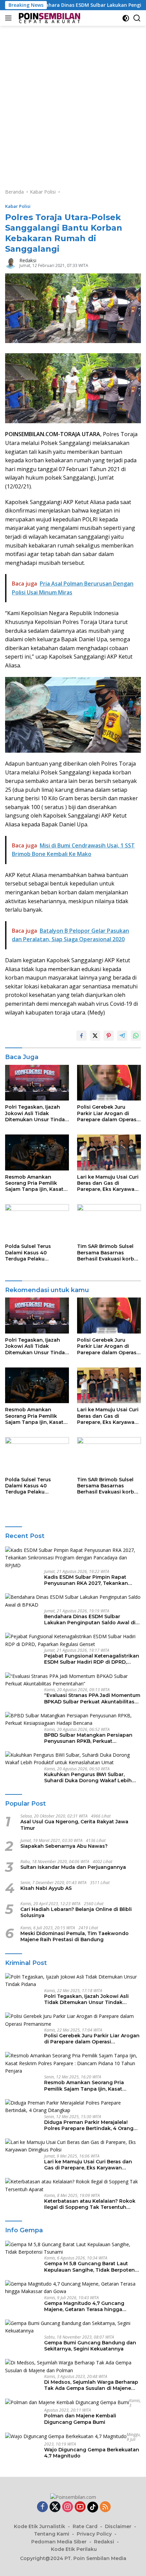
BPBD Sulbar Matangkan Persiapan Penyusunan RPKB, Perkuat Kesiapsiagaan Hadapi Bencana (88, 1738)
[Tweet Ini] (95, 1036)
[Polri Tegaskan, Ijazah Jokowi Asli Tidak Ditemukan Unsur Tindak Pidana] (37, 1083)
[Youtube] (80, 2507)
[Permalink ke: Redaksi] (11, 262)
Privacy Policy (94, 2534)
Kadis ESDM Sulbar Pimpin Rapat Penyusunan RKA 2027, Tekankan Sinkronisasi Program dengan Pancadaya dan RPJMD (86, 1580)
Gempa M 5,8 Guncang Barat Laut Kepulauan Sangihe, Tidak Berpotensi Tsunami (92, 2267)
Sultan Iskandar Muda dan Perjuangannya (73, 1867)
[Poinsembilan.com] (48, 18)
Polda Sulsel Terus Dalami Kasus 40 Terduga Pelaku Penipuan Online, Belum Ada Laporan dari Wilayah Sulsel (35, 1253)
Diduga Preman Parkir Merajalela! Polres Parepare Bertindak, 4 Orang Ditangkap (89, 2125)
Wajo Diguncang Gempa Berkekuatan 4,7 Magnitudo (92, 2453)
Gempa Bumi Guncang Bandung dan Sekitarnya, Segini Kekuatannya (90, 2346)
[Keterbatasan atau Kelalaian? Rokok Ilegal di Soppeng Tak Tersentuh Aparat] (73, 2186)
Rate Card (85, 2526)
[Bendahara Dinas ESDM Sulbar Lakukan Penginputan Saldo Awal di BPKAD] (73, 1601)
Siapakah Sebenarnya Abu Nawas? (64, 1846)
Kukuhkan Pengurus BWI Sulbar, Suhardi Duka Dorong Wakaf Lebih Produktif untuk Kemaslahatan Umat (90, 1777)
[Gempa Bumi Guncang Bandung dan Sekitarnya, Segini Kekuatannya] (73, 2327)
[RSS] (105, 2507)
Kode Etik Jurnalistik (40, 2526)
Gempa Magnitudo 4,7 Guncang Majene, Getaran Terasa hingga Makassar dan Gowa (84, 2306)
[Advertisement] (73, 102)
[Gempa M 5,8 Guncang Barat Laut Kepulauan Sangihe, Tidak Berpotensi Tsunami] (73, 2248)
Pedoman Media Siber (59, 2542)
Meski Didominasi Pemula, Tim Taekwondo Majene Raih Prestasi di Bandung (75, 1936)
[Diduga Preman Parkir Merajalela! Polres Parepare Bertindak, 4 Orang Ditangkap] (73, 2107)
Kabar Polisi (18, 206)
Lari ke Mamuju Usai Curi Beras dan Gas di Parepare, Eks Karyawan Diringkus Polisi (108, 1183)
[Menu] (10, 18)
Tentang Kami (52, 2534)
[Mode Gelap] (126, 18)
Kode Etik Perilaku (74, 2549)
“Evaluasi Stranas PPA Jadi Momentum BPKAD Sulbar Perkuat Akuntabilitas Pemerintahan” (92, 1698)
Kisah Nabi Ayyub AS (46, 1888)
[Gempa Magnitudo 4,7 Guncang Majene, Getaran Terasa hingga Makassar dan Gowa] (73, 2288)
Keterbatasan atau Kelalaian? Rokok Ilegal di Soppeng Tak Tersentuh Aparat (90, 2204)
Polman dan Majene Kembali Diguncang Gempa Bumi (80, 2419)
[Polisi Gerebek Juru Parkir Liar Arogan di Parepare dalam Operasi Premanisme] (109, 1083)
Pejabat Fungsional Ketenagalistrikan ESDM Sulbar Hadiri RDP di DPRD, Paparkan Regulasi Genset (92, 1659)
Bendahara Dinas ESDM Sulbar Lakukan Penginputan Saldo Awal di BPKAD (90, 1620)
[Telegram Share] (122, 1036)
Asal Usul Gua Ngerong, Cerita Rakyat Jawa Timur (74, 1825)
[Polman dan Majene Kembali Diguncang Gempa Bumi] (67, 2402)
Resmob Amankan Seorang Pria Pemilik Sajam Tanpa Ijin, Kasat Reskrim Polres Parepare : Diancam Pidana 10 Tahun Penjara (36, 1183)
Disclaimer (118, 2526)
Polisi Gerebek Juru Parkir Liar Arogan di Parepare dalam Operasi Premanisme (107, 1113)
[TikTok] (93, 2507)
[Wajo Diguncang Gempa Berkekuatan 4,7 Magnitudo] (66, 2436)
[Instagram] (68, 2507)
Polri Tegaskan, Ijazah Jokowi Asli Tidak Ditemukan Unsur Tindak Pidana (36, 1113)
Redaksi (28, 260)
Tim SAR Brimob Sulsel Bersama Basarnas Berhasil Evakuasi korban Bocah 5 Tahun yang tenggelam (109, 1253)
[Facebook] (42, 2507)
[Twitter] (55, 2507)
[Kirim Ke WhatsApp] (136, 1036)
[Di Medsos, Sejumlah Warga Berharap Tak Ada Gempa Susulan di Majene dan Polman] (73, 2367)
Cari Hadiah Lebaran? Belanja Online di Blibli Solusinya (76, 1912)
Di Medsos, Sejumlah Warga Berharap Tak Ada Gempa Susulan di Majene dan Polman (91, 2385)
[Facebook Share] (81, 1036)
